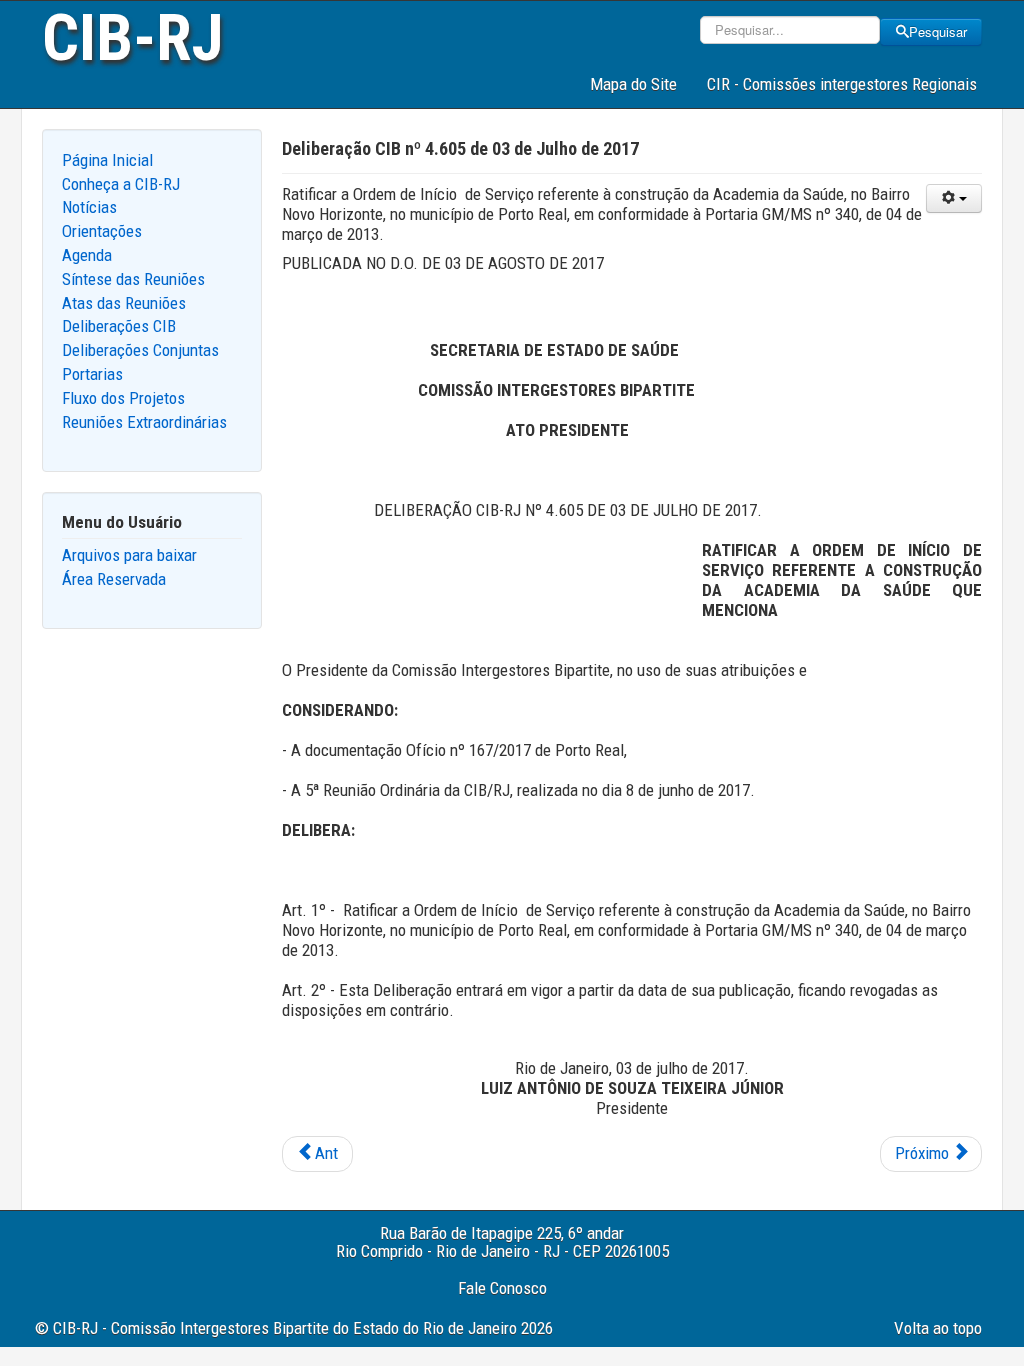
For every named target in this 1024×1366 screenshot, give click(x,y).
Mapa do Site (633, 84)
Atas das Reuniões (124, 303)
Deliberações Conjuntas (140, 350)
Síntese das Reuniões (133, 279)
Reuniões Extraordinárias (144, 422)
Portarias (92, 374)
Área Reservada (114, 579)
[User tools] (954, 198)
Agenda (87, 255)
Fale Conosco (502, 1288)
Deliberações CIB (119, 326)
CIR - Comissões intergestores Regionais (842, 84)
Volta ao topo (938, 1328)
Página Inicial (107, 160)
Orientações (102, 231)
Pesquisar (938, 31)
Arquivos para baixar (129, 555)
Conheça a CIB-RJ (121, 184)
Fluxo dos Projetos (123, 398)
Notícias (89, 207)
